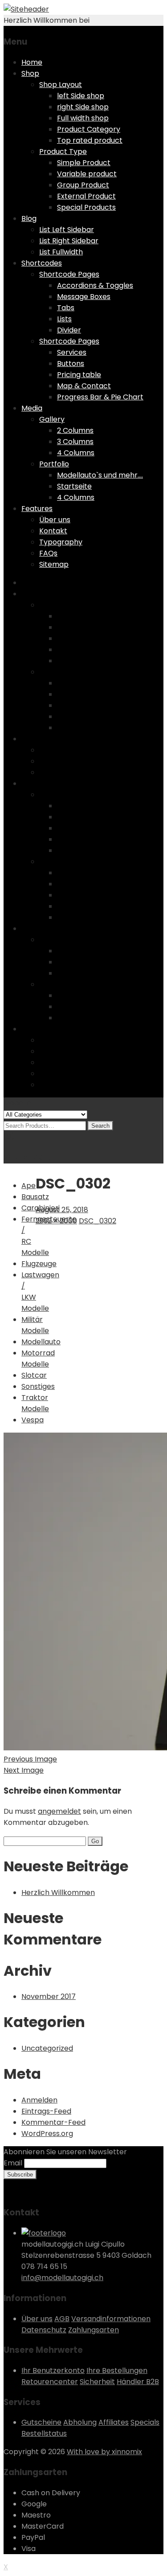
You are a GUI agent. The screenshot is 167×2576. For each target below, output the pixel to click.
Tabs (66, 308)
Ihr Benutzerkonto (53, 2370)
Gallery (52, 419)
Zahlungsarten (94, 2330)
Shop (30, 73)
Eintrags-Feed (46, 2111)
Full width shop (83, 118)
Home (32, 62)
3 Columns (75, 442)
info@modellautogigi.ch (62, 2278)
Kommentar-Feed (53, 2122)
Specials (145, 2422)
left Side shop (81, 96)
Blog (29, 218)
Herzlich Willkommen (58, 1893)
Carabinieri (41, 1208)
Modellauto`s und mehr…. (100, 475)
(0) (9, 1136)
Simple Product (84, 163)
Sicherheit (97, 2382)
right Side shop (83, 107)
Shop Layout (61, 85)
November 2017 (49, 1996)
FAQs (48, 553)
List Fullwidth (61, 252)
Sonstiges (38, 1386)
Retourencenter (50, 2382)
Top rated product (90, 140)
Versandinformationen (111, 2319)
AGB (62, 2319)
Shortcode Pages (69, 274)
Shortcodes (42, 263)
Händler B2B (138, 2382)
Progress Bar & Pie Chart (100, 397)
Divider (69, 330)
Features (37, 509)
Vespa (33, 1420)
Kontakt (53, 531)
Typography (61, 542)
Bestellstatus (44, 2433)
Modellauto (41, 1342)
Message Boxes (84, 297)
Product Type (63, 152)
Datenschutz (44, 2330)
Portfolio (54, 464)
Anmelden (39, 2100)
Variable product (87, 174)
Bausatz (35, 1197)
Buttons (71, 364)
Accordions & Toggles (95, 285)
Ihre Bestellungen (117, 2370)
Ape (29, 1186)
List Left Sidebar (67, 230)
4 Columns (76, 453)
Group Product (83, 185)
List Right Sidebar (69, 241)
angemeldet (59, 1811)
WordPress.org (47, 2134)
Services (72, 352)
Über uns (55, 520)
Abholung (80, 2422)
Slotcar (34, 1375)
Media (32, 408)
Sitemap (54, 564)
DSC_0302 (98, 1221)
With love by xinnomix (104, 2452)
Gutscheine (41, 2422)
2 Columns (75, 430)
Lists (64, 319)
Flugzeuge (39, 1264)
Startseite (74, 486)
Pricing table (79, 375)
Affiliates (114, 2422)
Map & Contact (84, 386)
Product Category (89, 129)
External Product (86, 196)
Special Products (86, 207)
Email (13, 2163)
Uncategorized (47, 2048)
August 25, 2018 (62, 1210)
